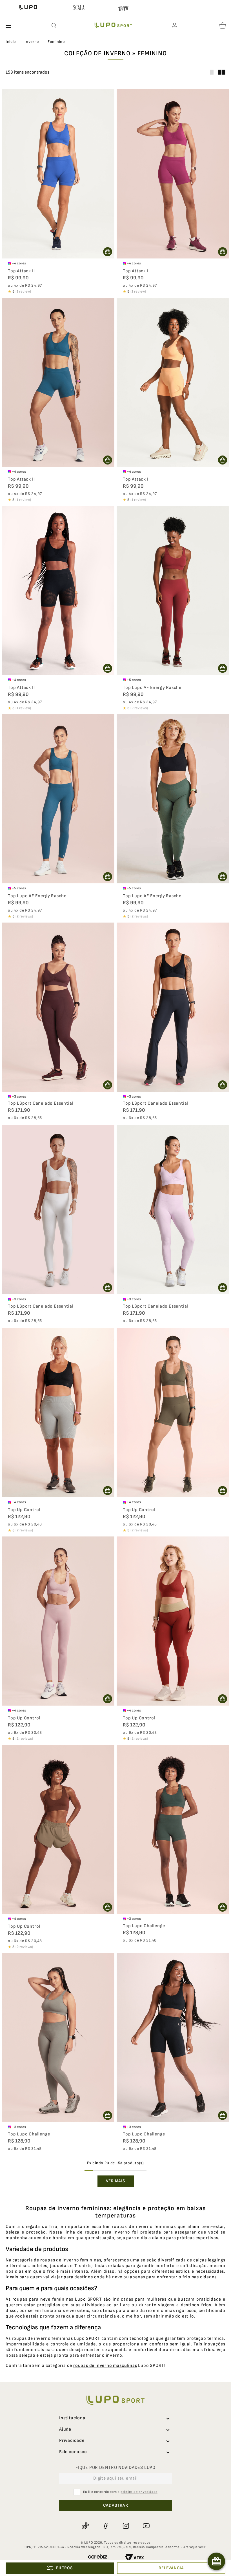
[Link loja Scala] (79, 8)
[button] (54, 26)
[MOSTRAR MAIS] (116, 2181)
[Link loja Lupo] (28, 8)
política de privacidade (139, 2492)
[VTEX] (135, 2558)
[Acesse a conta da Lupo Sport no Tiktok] (85, 2526)
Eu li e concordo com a (120, 2492)
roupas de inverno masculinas (105, 2366)
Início (11, 42)
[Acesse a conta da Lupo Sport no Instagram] (126, 2526)
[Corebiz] (98, 2558)
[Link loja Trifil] (123, 10)
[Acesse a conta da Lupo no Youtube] (146, 2526)
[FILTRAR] (60, 2568)
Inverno (32, 42)
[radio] (222, 72)
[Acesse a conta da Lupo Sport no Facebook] (105, 2526)
